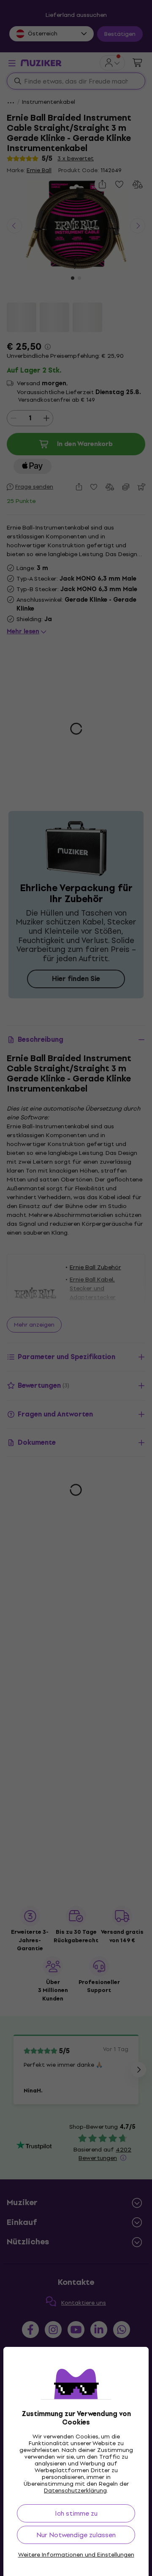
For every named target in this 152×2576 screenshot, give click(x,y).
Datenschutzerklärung (75, 2491)
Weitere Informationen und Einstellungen (76, 2555)
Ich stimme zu (76, 2513)
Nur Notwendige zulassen (76, 2535)
